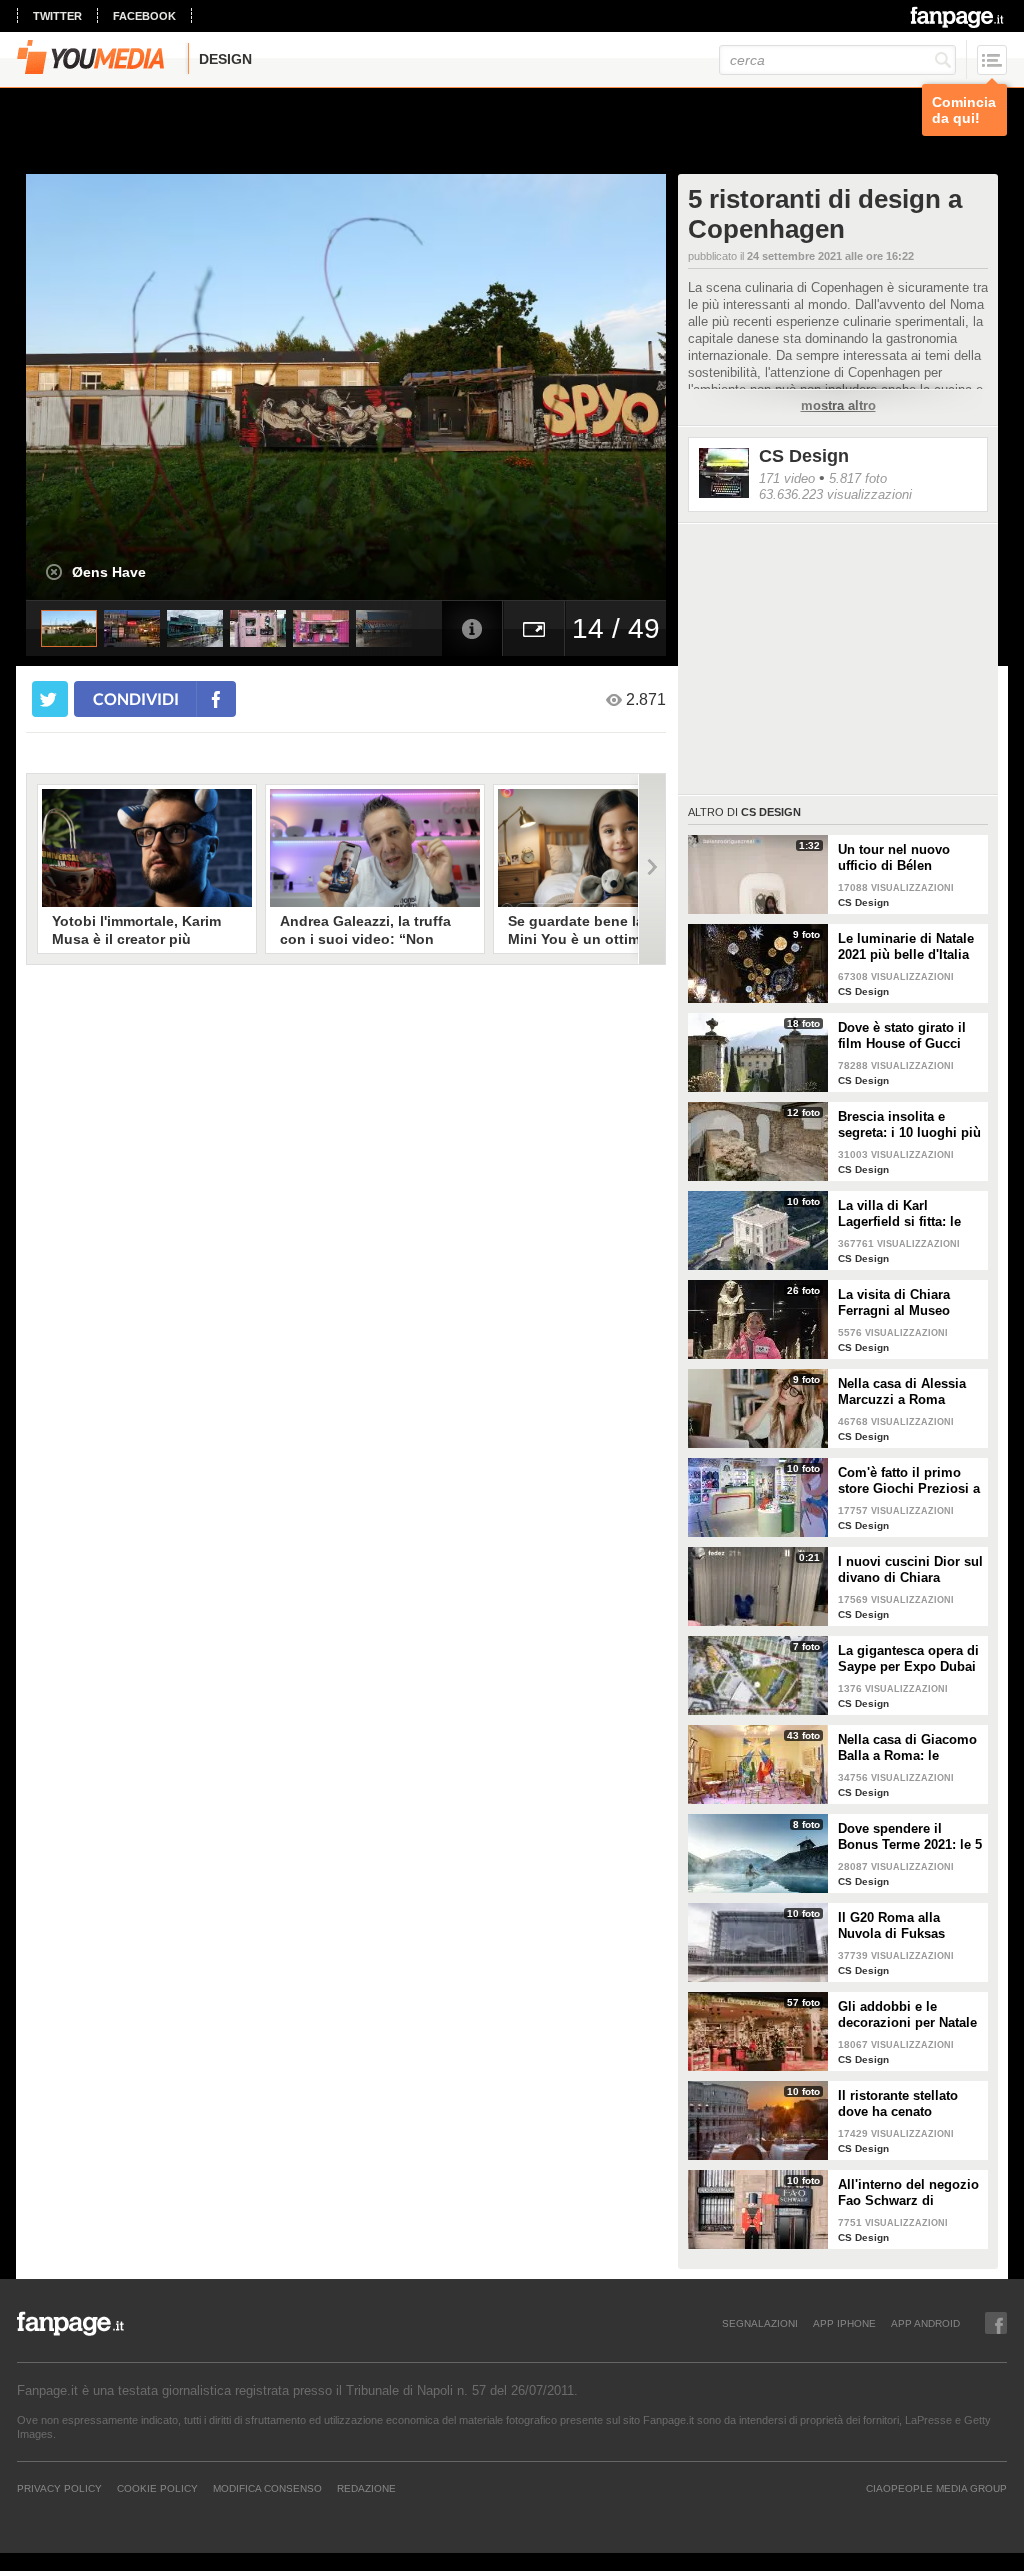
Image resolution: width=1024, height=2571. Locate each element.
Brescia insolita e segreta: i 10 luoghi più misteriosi (909, 1125)
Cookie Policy (157, 2488)
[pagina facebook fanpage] (996, 2323)
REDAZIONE (366, 2488)
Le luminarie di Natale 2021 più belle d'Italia (906, 946)
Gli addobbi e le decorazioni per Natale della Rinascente (907, 2015)
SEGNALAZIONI (760, 2323)
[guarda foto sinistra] (90, 387)
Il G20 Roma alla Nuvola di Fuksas (891, 1925)
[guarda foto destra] (410, 387)
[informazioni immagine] (472, 628)
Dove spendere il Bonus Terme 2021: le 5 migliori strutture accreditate (910, 1837)
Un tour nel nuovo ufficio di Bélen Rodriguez (894, 858)
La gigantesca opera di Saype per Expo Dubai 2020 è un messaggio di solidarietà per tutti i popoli (908, 1659)
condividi (136, 698)
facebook (144, 16)
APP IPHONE (844, 2323)
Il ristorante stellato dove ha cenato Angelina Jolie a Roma (908, 2104)
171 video (787, 478)
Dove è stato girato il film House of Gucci (902, 1035)
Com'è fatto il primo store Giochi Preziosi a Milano (909, 1481)
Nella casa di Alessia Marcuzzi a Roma (902, 1391)
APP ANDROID (925, 2323)
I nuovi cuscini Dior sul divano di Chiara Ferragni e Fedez (910, 1570)
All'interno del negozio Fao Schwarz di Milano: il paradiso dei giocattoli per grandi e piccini (908, 2193)
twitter (57, 16)
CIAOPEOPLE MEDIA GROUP (936, 2488)
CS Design (804, 456)
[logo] (958, 17)
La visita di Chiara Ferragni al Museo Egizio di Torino (894, 1303)
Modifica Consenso (267, 2488)
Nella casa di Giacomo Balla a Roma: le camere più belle (907, 1748)
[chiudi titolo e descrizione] (54, 572)
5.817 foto (858, 478)
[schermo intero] (534, 628)
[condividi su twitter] (50, 699)
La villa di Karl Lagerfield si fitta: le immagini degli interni (907, 1214)
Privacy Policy (59, 2488)
